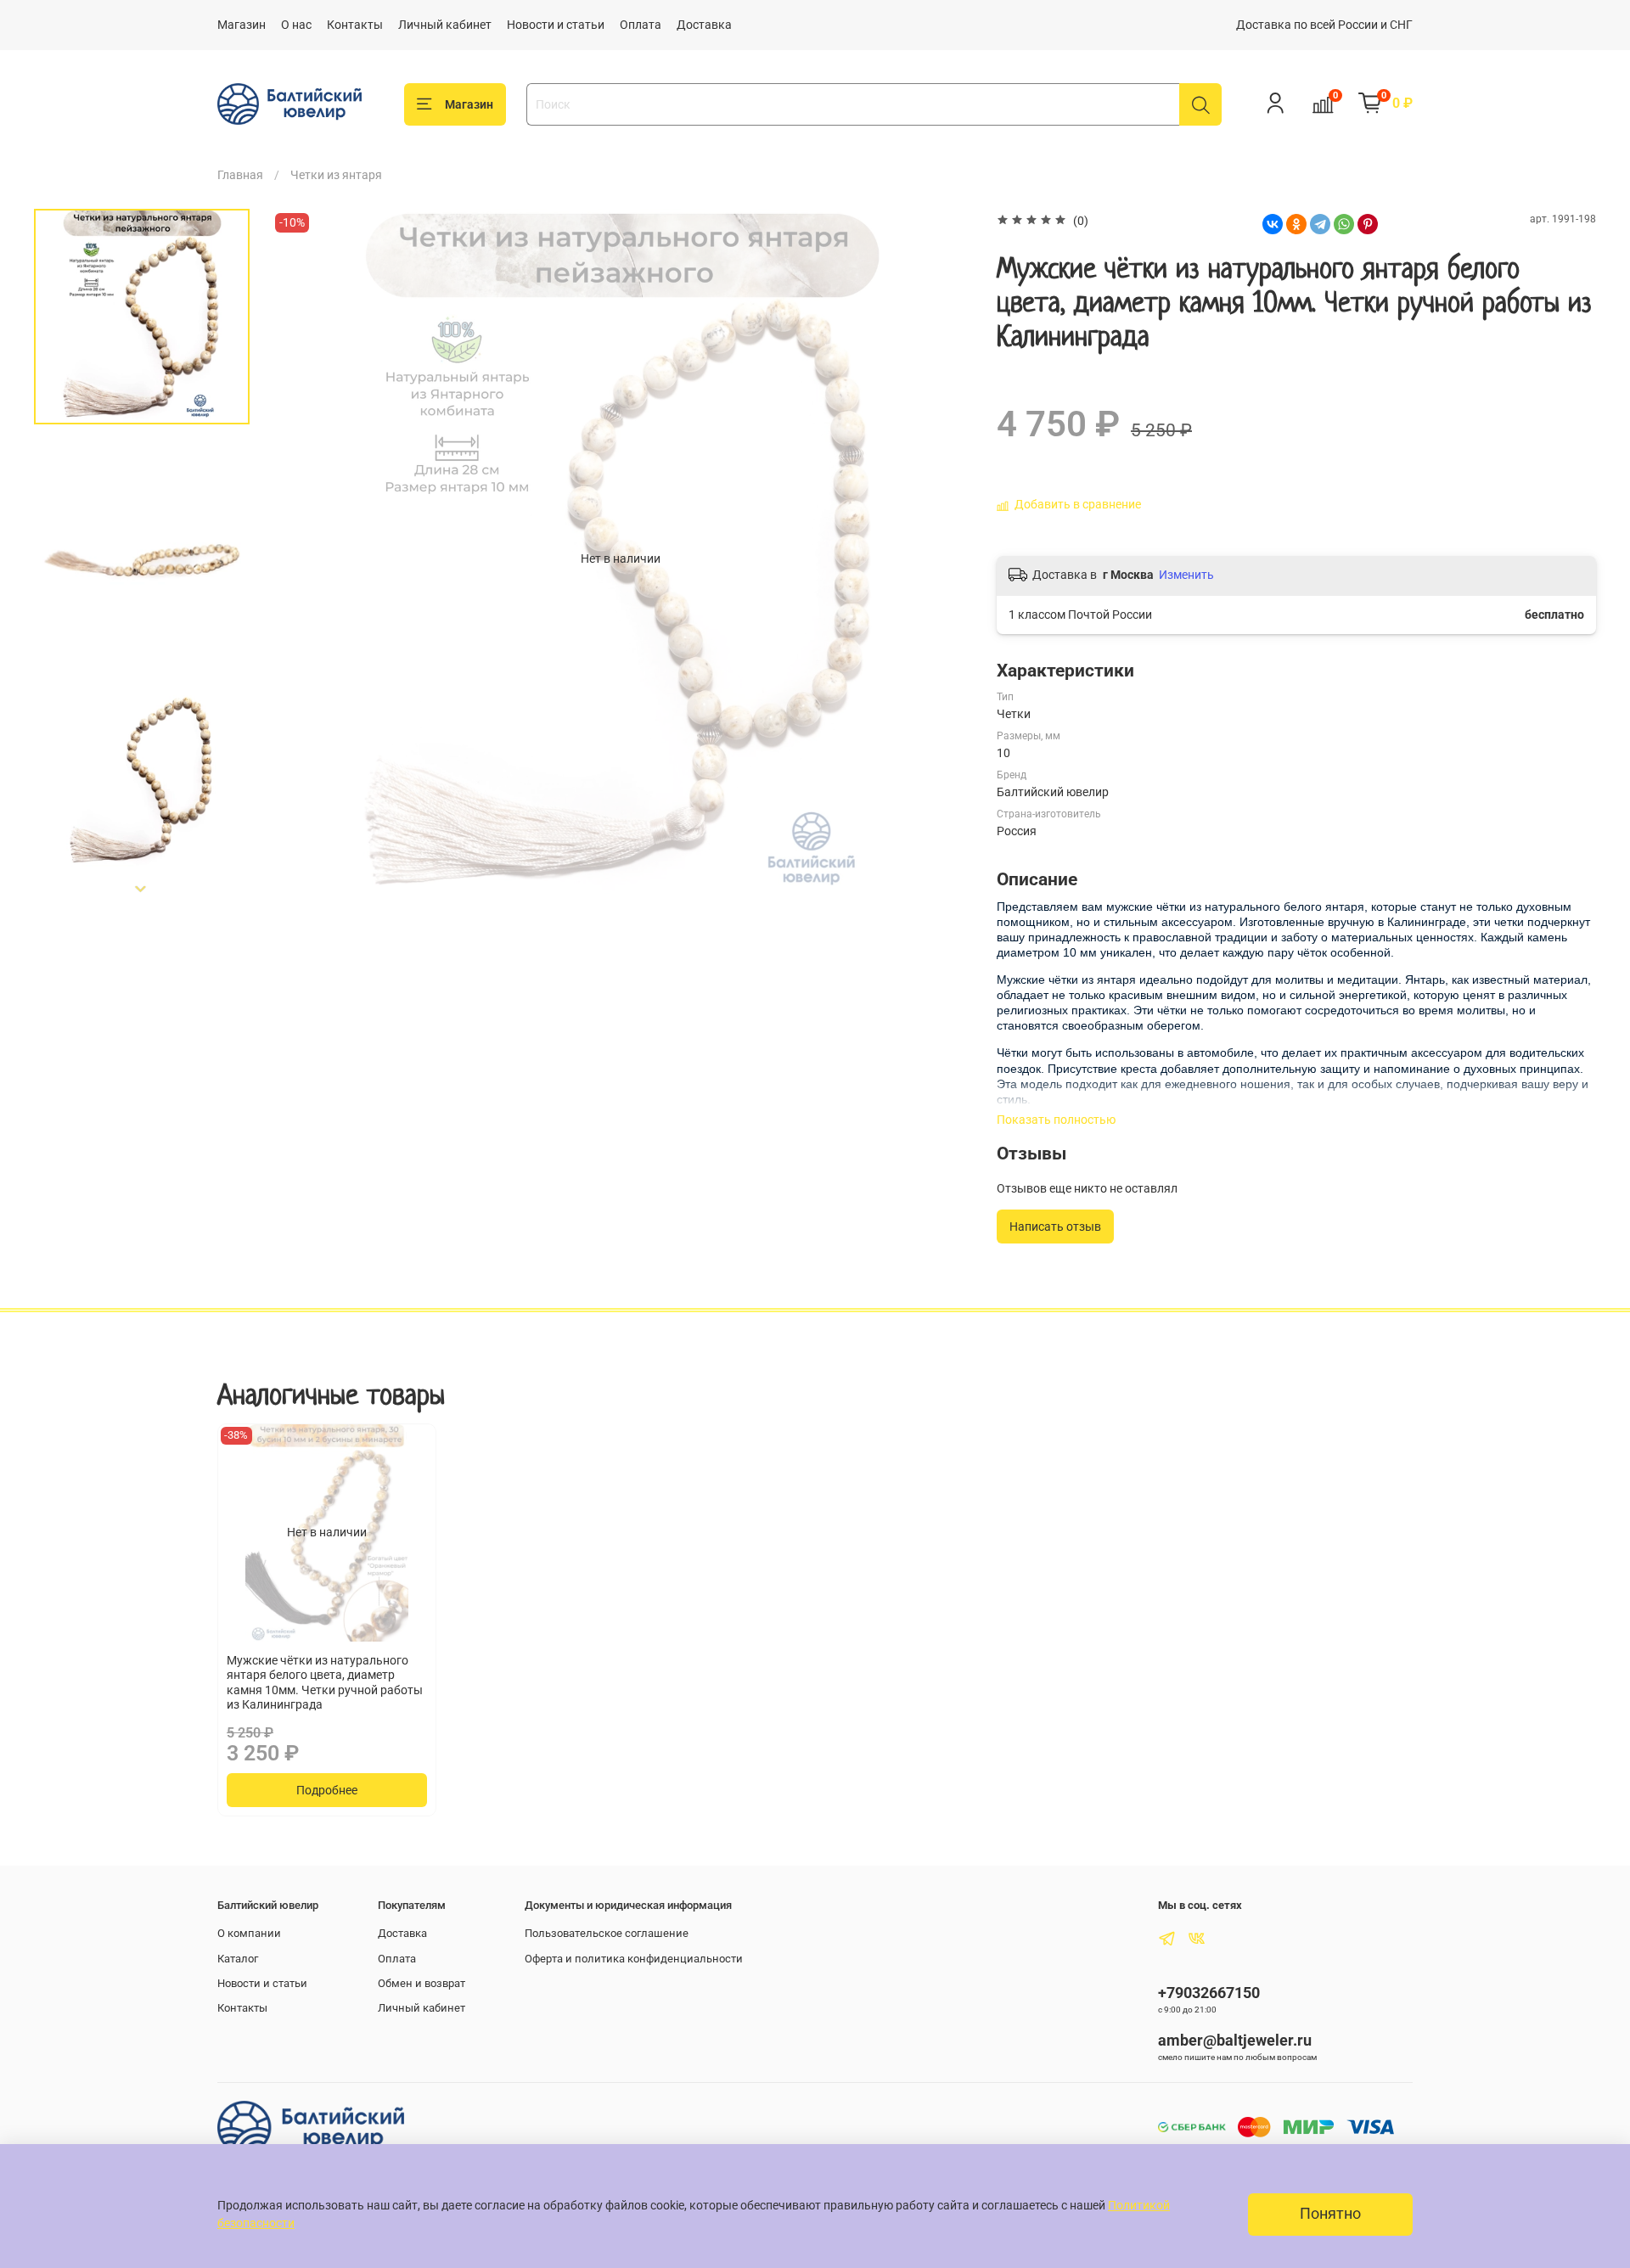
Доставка (704, 25)
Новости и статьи (556, 25)
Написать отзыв (1055, 1227)
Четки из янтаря (336, 175)
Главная (240, 175)
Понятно (1330, 2214)
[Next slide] (142, 890)
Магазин (242, 25)
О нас (296, 25)
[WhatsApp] (1344, 224)
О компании (249, 1933)
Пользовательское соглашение (607, 1933)
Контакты (355, 25)
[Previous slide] (301, 559)
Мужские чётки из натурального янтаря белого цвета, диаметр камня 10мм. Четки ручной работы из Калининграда (325, 1683)
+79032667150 (1209, 1993)
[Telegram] (1320, 224)
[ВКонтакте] (1273, 224)
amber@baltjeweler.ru (1235, 2040)
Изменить (1186, 575)
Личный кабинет (445, 25)
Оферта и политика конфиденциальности (634, 1959)
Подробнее (327, 1790)
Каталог (238, 1959)
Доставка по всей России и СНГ (1324, 25)
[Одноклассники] (1296, 224)
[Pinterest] (1368, 224)
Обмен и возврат (422, 1983)
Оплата (641, 25)
